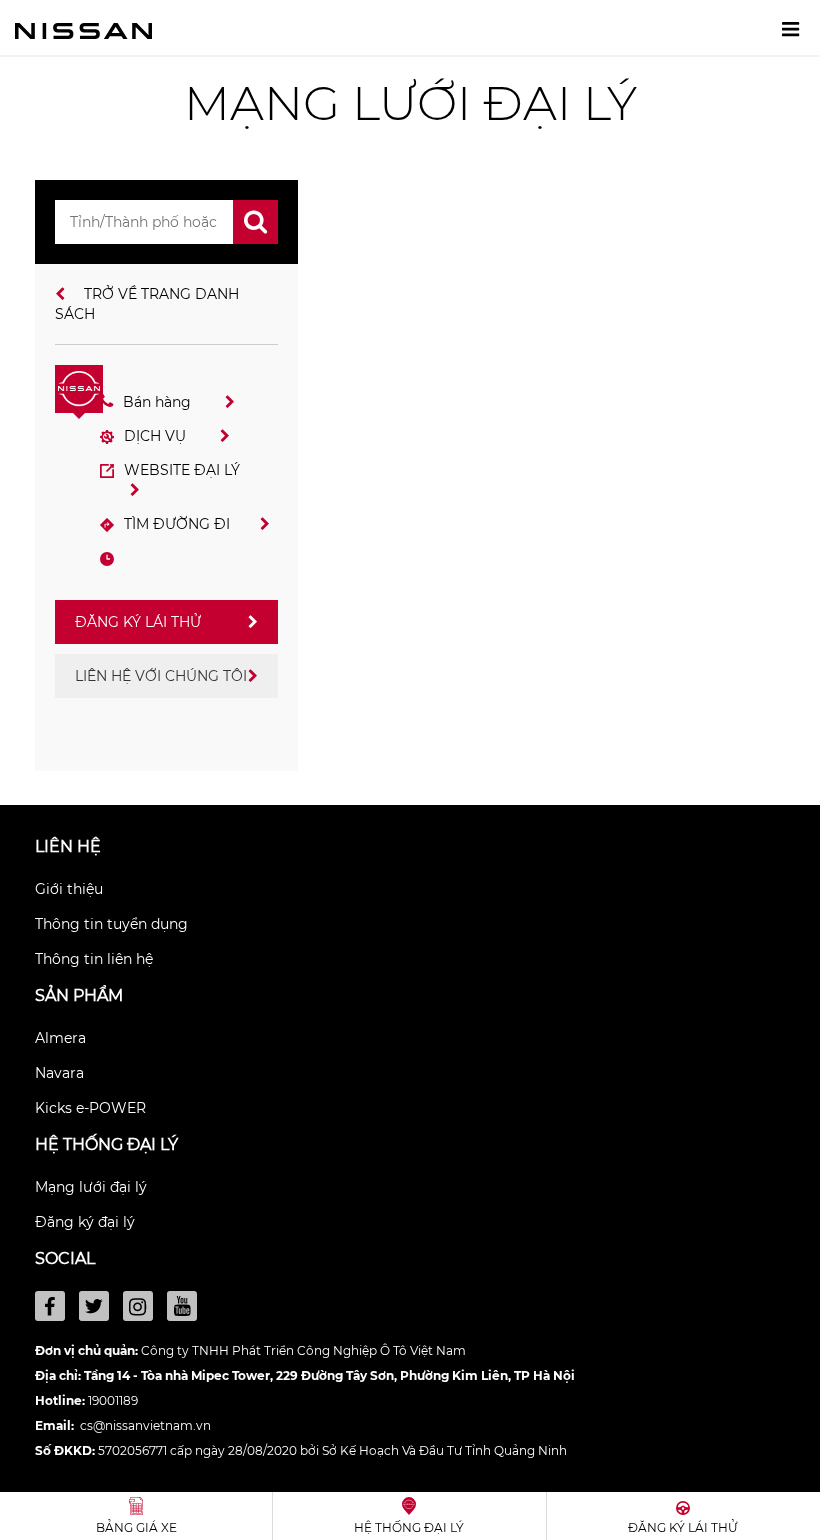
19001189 (113, 1400)
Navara (59, 1073)
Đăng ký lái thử (138, 622)
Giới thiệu (69, 889)
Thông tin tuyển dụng (111, 924)
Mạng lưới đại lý (91, 1187)
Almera (60, 1038)
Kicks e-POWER (90, 1108)
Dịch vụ (157, 436)
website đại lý (182, 470)
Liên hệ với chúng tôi (161, 676)
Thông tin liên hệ (94, 959)
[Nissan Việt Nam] (83, 30)
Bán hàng (159, 402)
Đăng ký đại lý (85, 1222)
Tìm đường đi (177, 524)
